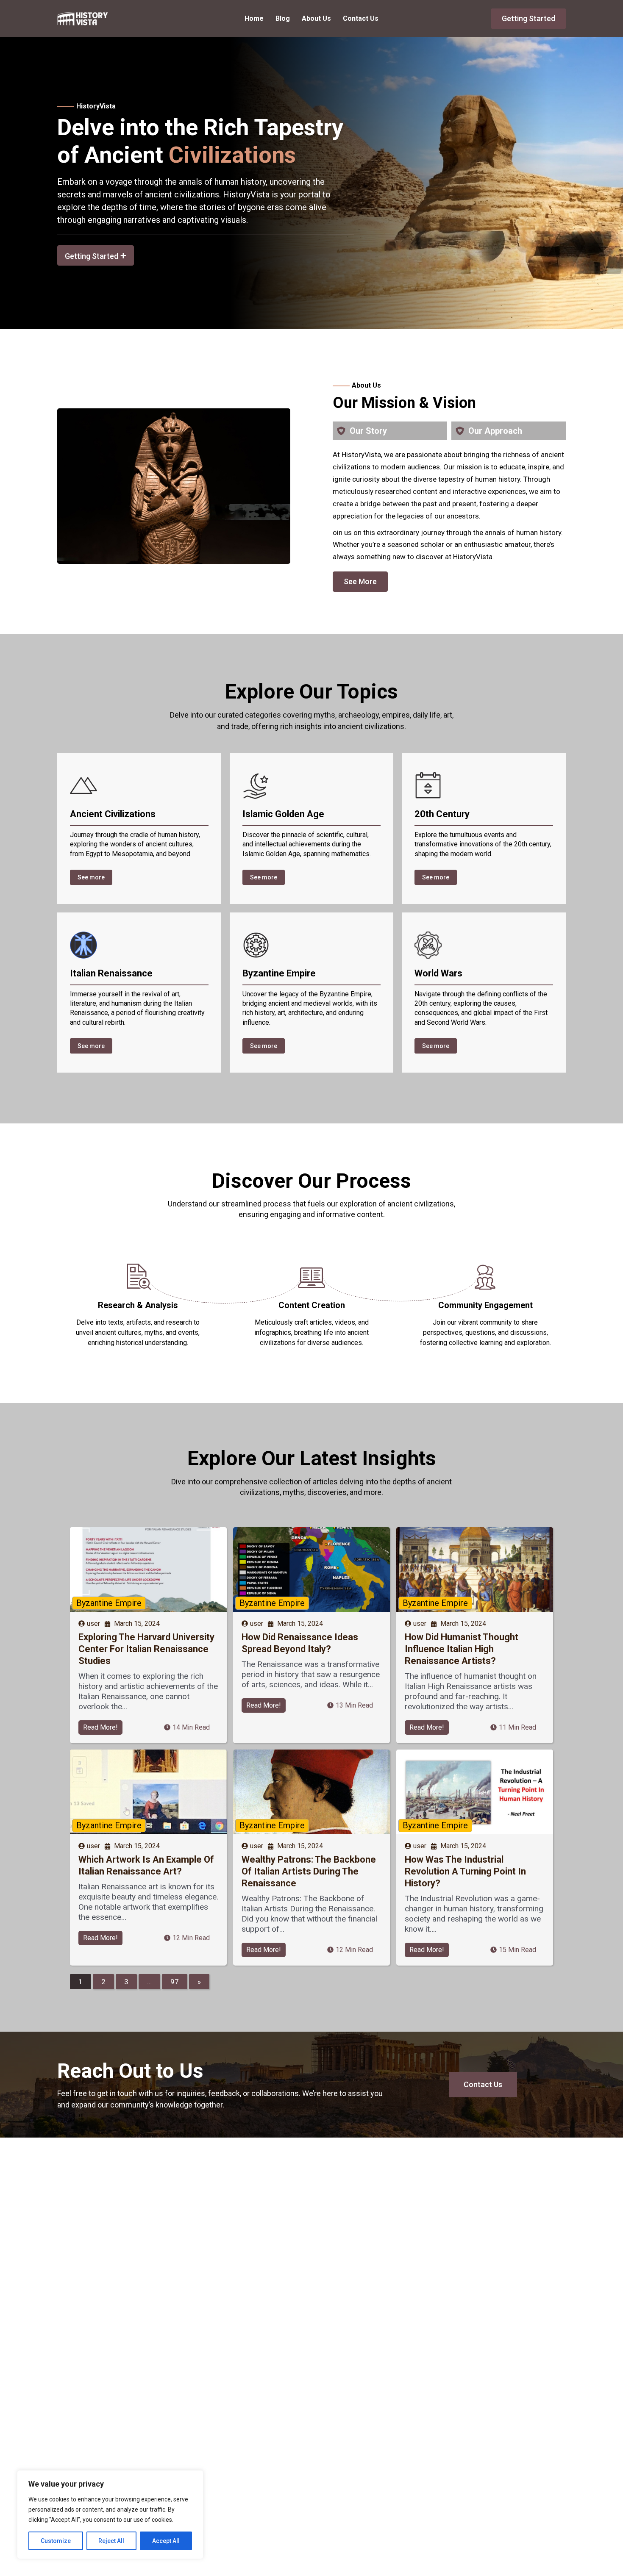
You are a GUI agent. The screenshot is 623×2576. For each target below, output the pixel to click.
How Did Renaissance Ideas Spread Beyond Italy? (300, 1643)
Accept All (166, 2541)
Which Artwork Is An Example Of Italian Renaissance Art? (146, 1865)
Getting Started (528, 18)
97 (175, 1982)
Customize (56, 2541)
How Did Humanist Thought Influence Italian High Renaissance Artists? (462, 1649)
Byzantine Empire (109, 1603)
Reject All (111, 2541)
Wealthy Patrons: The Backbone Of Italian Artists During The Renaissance (309, 1871)
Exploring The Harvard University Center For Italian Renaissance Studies (146, 1649)
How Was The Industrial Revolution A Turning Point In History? (465, 1871)
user (93, 1624)
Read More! (100, 1727)
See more (91, 877)
